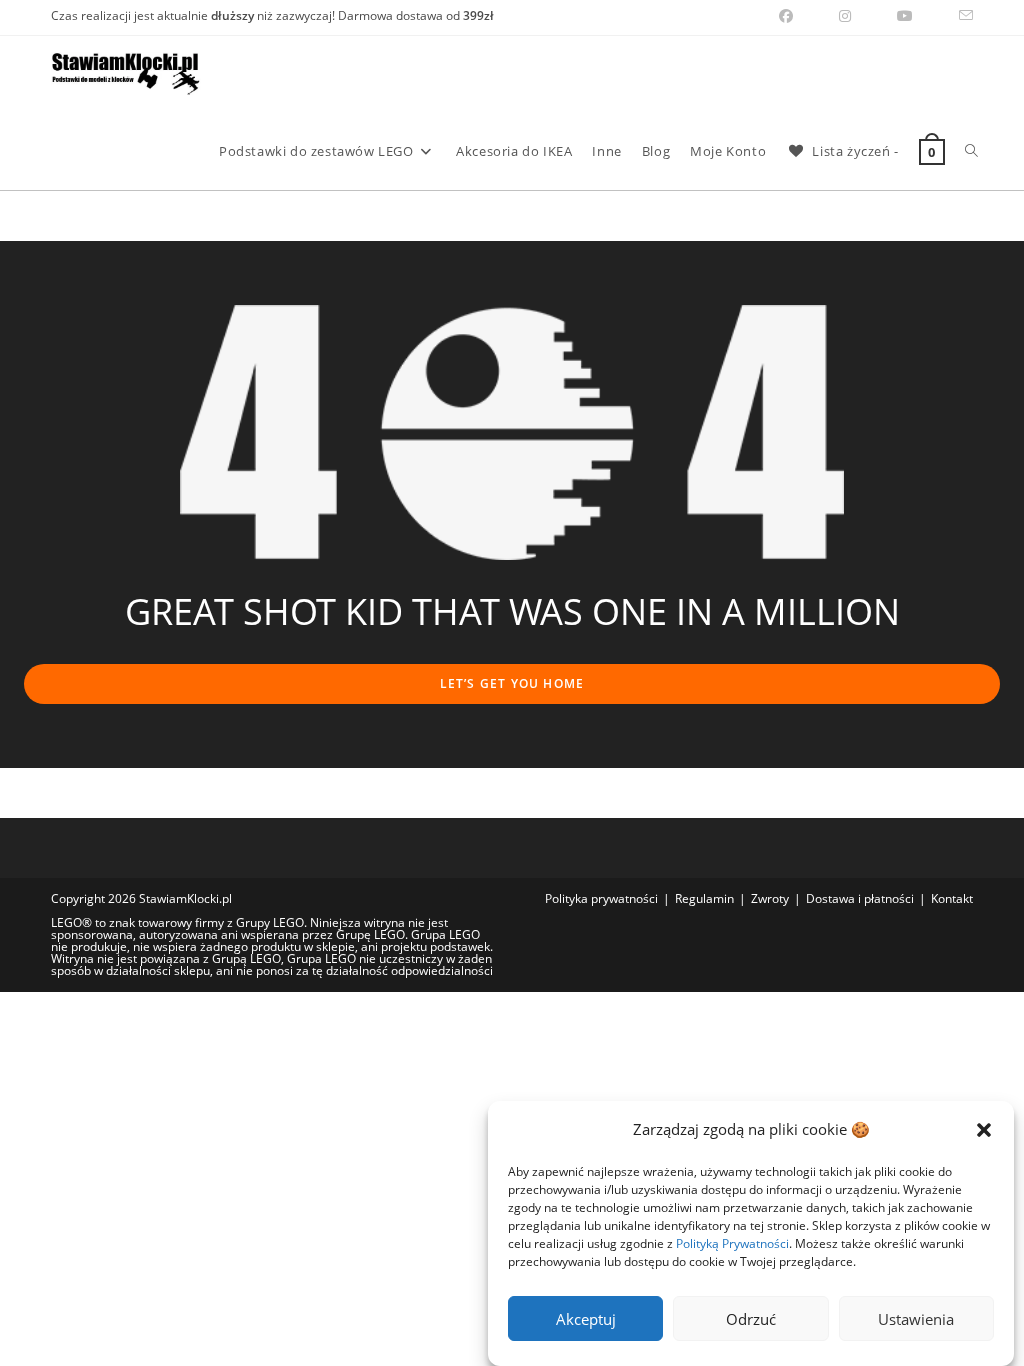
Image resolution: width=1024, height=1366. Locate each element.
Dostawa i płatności (860, 898)
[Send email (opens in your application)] (954, 16)
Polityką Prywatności (732, 1243)
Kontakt (952, 898)
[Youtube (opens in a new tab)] (905, 16)
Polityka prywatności (601, 898)
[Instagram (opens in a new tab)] (845, 16)
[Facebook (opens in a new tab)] (786, 16)
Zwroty (770, 898)
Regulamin (704, 898)
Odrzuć (751, 1319)
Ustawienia (916, 1319)
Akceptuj (586, 1319)
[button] (984, 1130)
